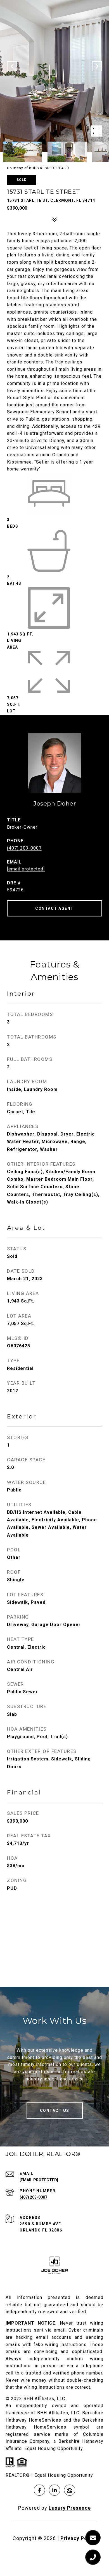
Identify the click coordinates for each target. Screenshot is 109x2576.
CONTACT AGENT (54, 908)
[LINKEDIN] (54, 2490)
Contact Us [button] (55, 2111)
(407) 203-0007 (24, 848)
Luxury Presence (70, 2508)
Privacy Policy (79, 2538)
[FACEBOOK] (39, 2490)
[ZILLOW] (70, 2490)
